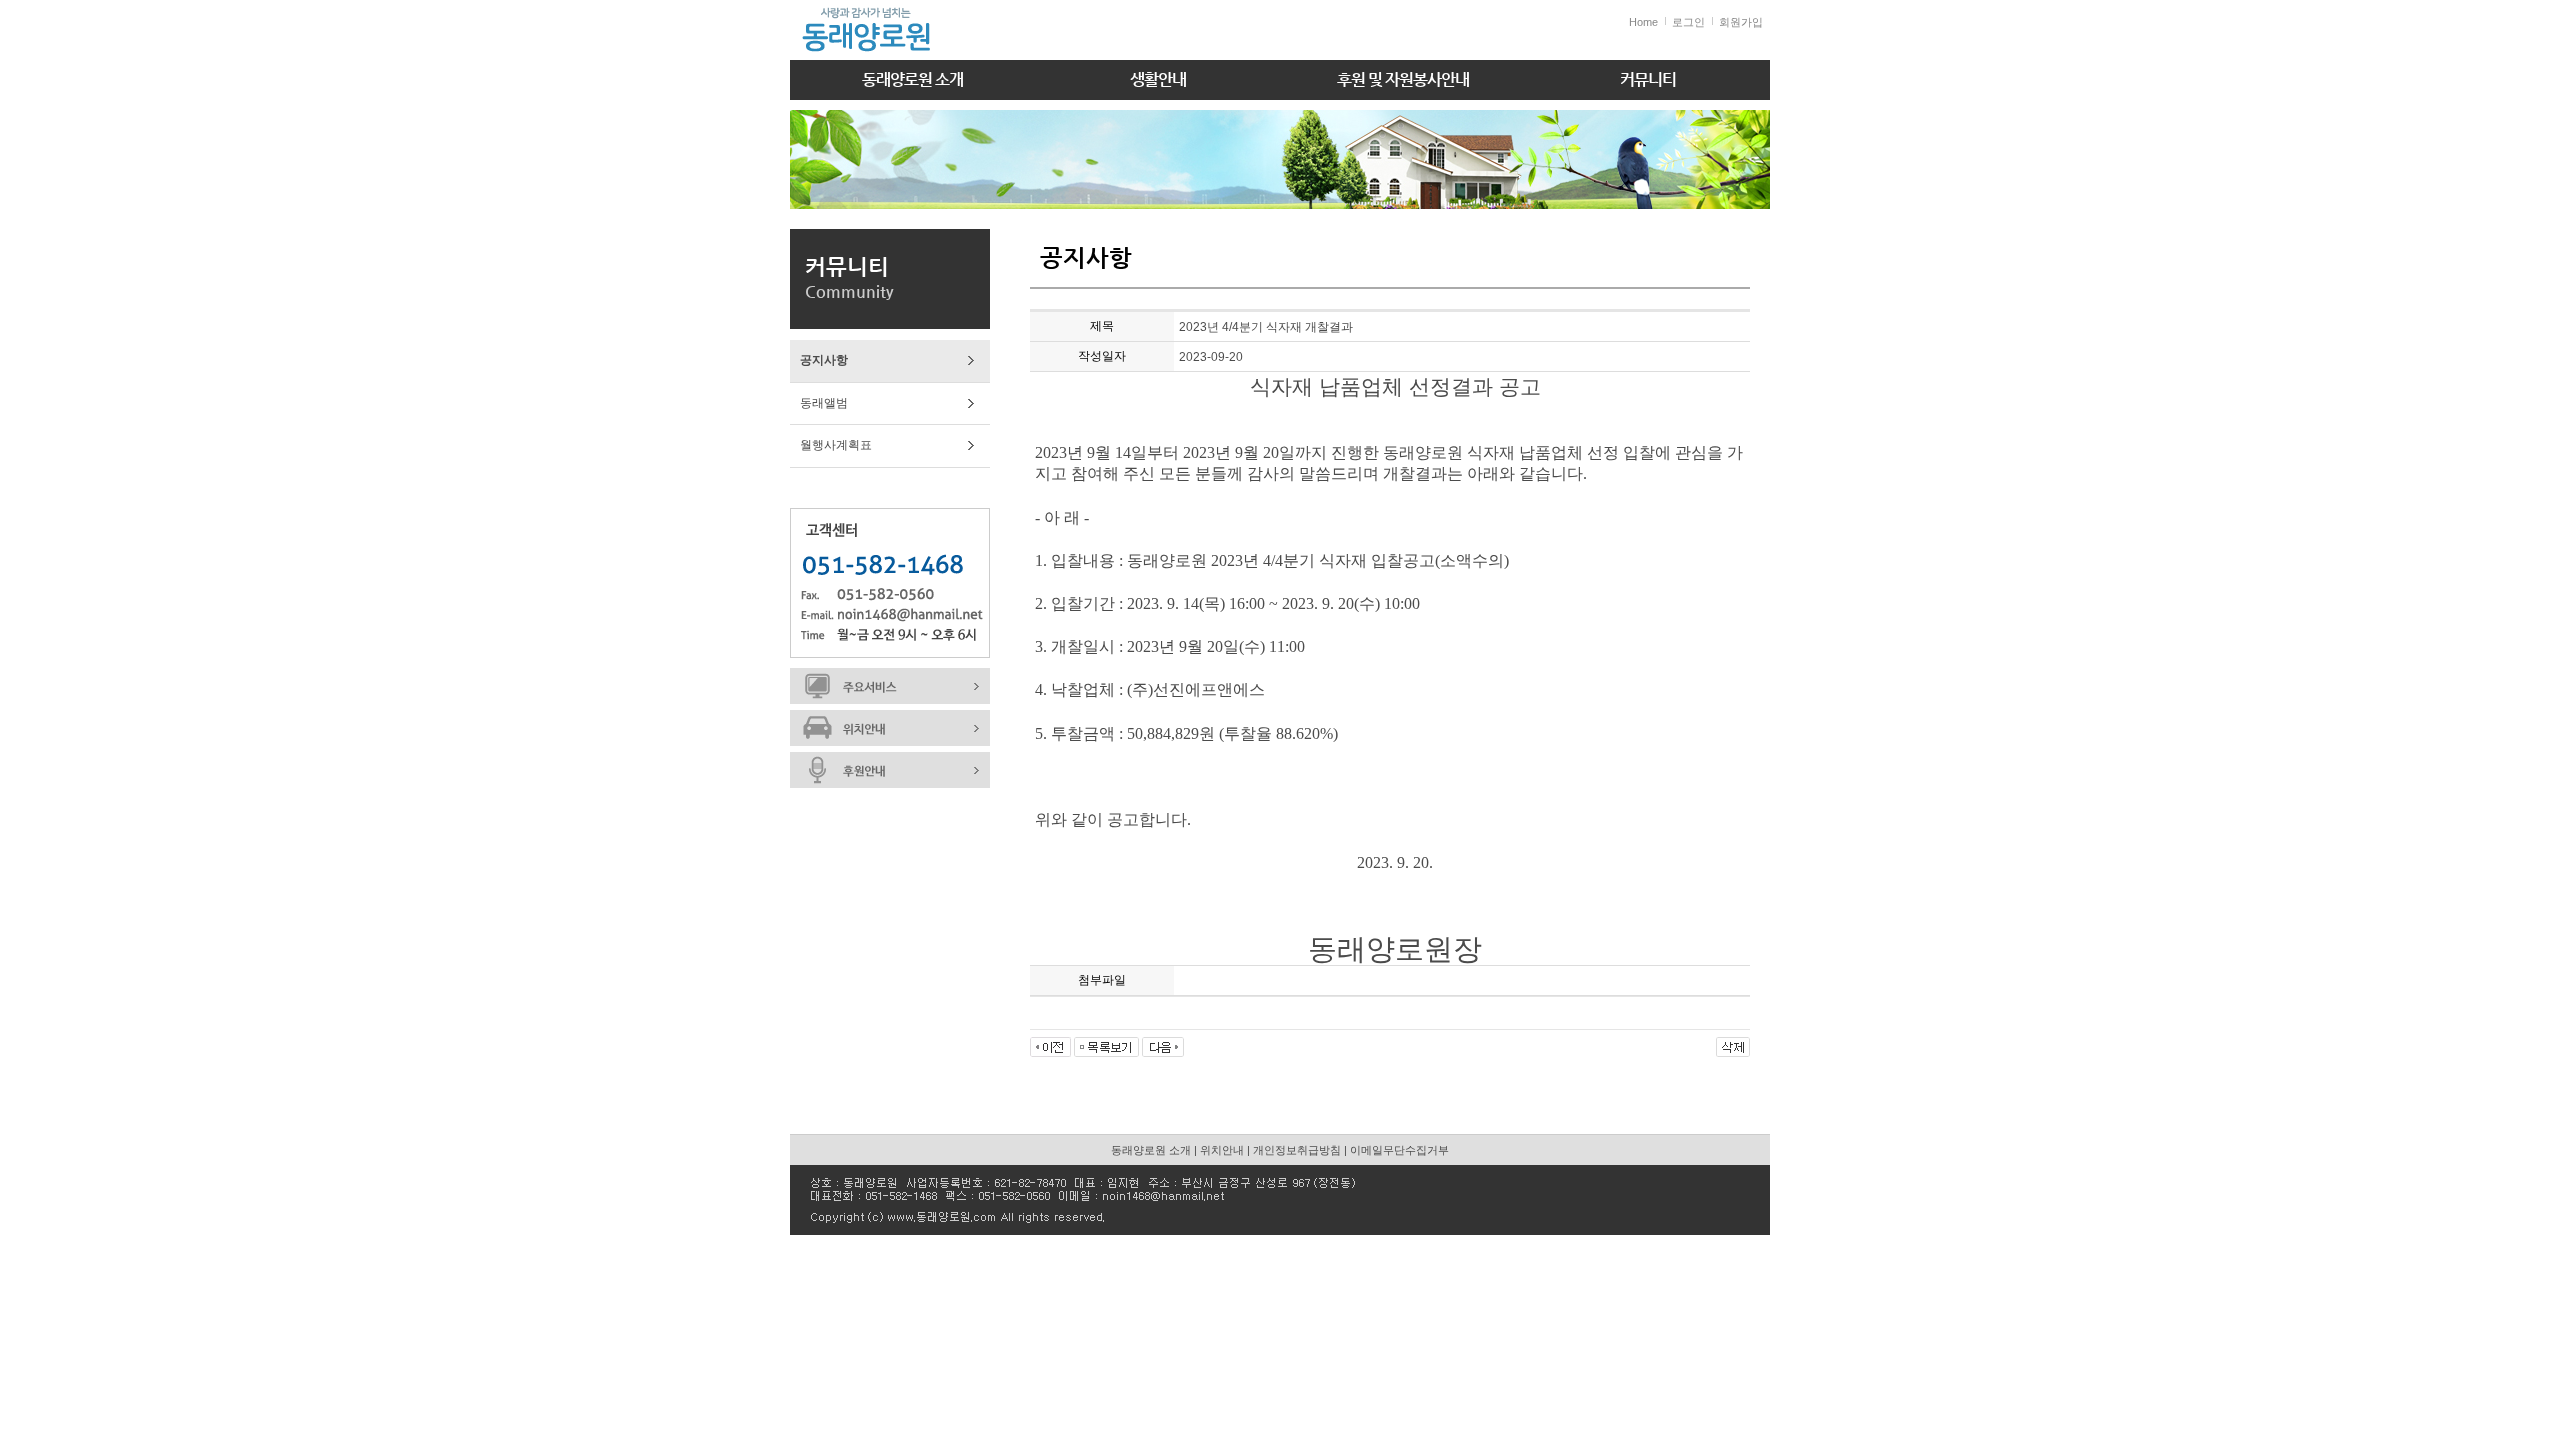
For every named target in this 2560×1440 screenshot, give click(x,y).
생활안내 (1158, 79)
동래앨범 (824, 403)
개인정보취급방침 (1297, 1150)
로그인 (1688, 22)
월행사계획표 (836, 445)
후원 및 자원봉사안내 (1403, 79)
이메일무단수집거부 (1399, 1150)
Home (1643, 22)
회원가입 (1741, 22)
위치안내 (1222, 1150)
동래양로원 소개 (912, 79)
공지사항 (824, 360)
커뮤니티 (1648, 79)
